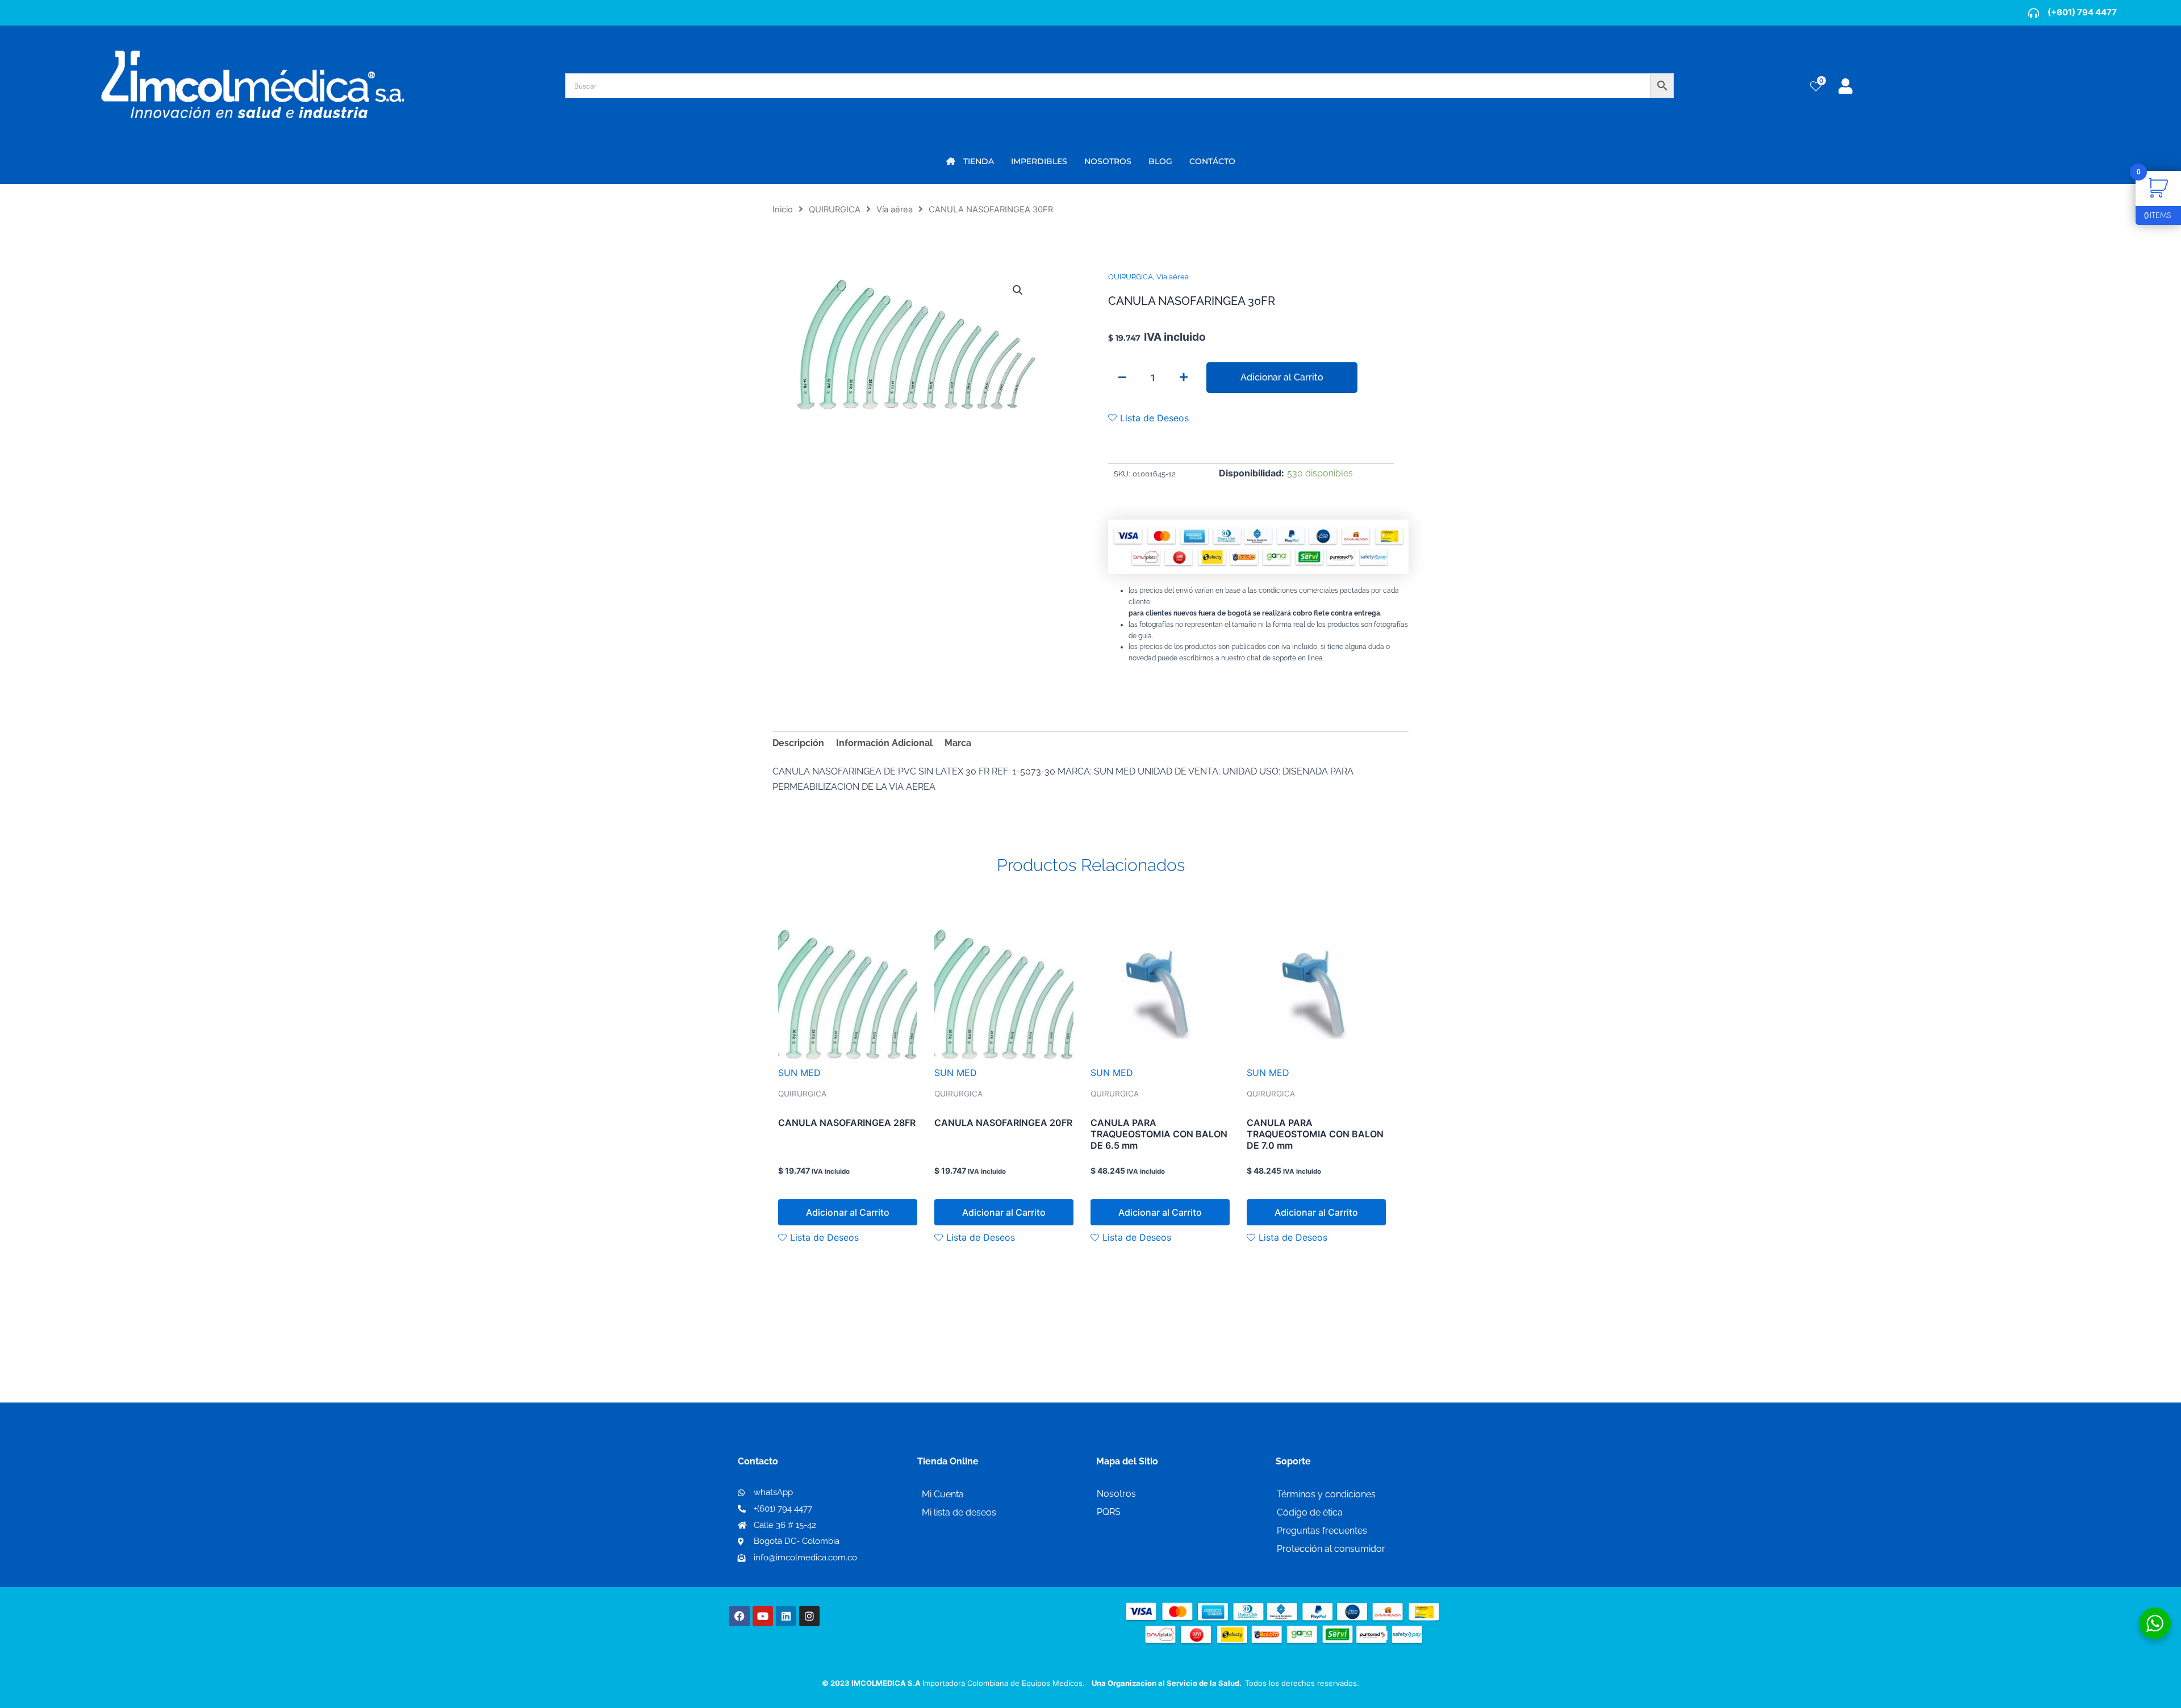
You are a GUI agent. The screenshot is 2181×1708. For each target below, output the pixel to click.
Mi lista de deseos (959, 1512)
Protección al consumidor (1331, 1549)
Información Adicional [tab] (884, 743)
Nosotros (1116, 1494)
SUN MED (799, 1073)
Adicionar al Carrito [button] (848, 1212)
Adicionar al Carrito (1282, 377)
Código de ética (1310, 1512)
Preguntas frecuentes (1322, 1531)
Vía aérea (895, 210)
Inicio (783, 210)
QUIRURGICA (835, 210)
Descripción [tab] (798, 743)
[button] (1018, 290)
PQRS (1109, 1512)
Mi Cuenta (943, 1494)
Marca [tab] (958, 743)
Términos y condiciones (1326, 1494)
